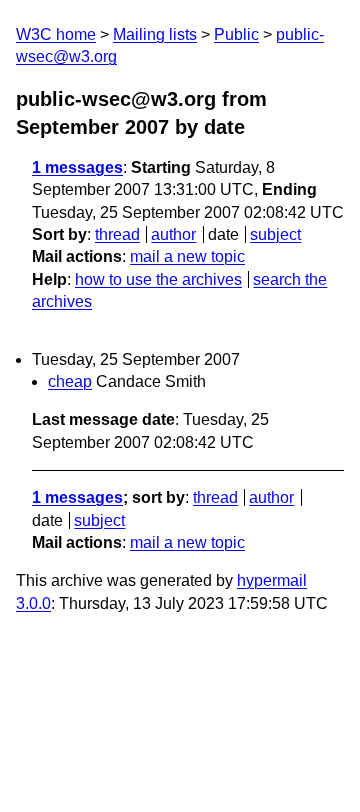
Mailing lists (155, 34)
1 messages (77, 167)
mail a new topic (187, 256)
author (173, 234)
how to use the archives (158, 279)
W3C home (56, 34)
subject (275, 234)
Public (236, 34)
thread (117, 234)
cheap (70, 381)
